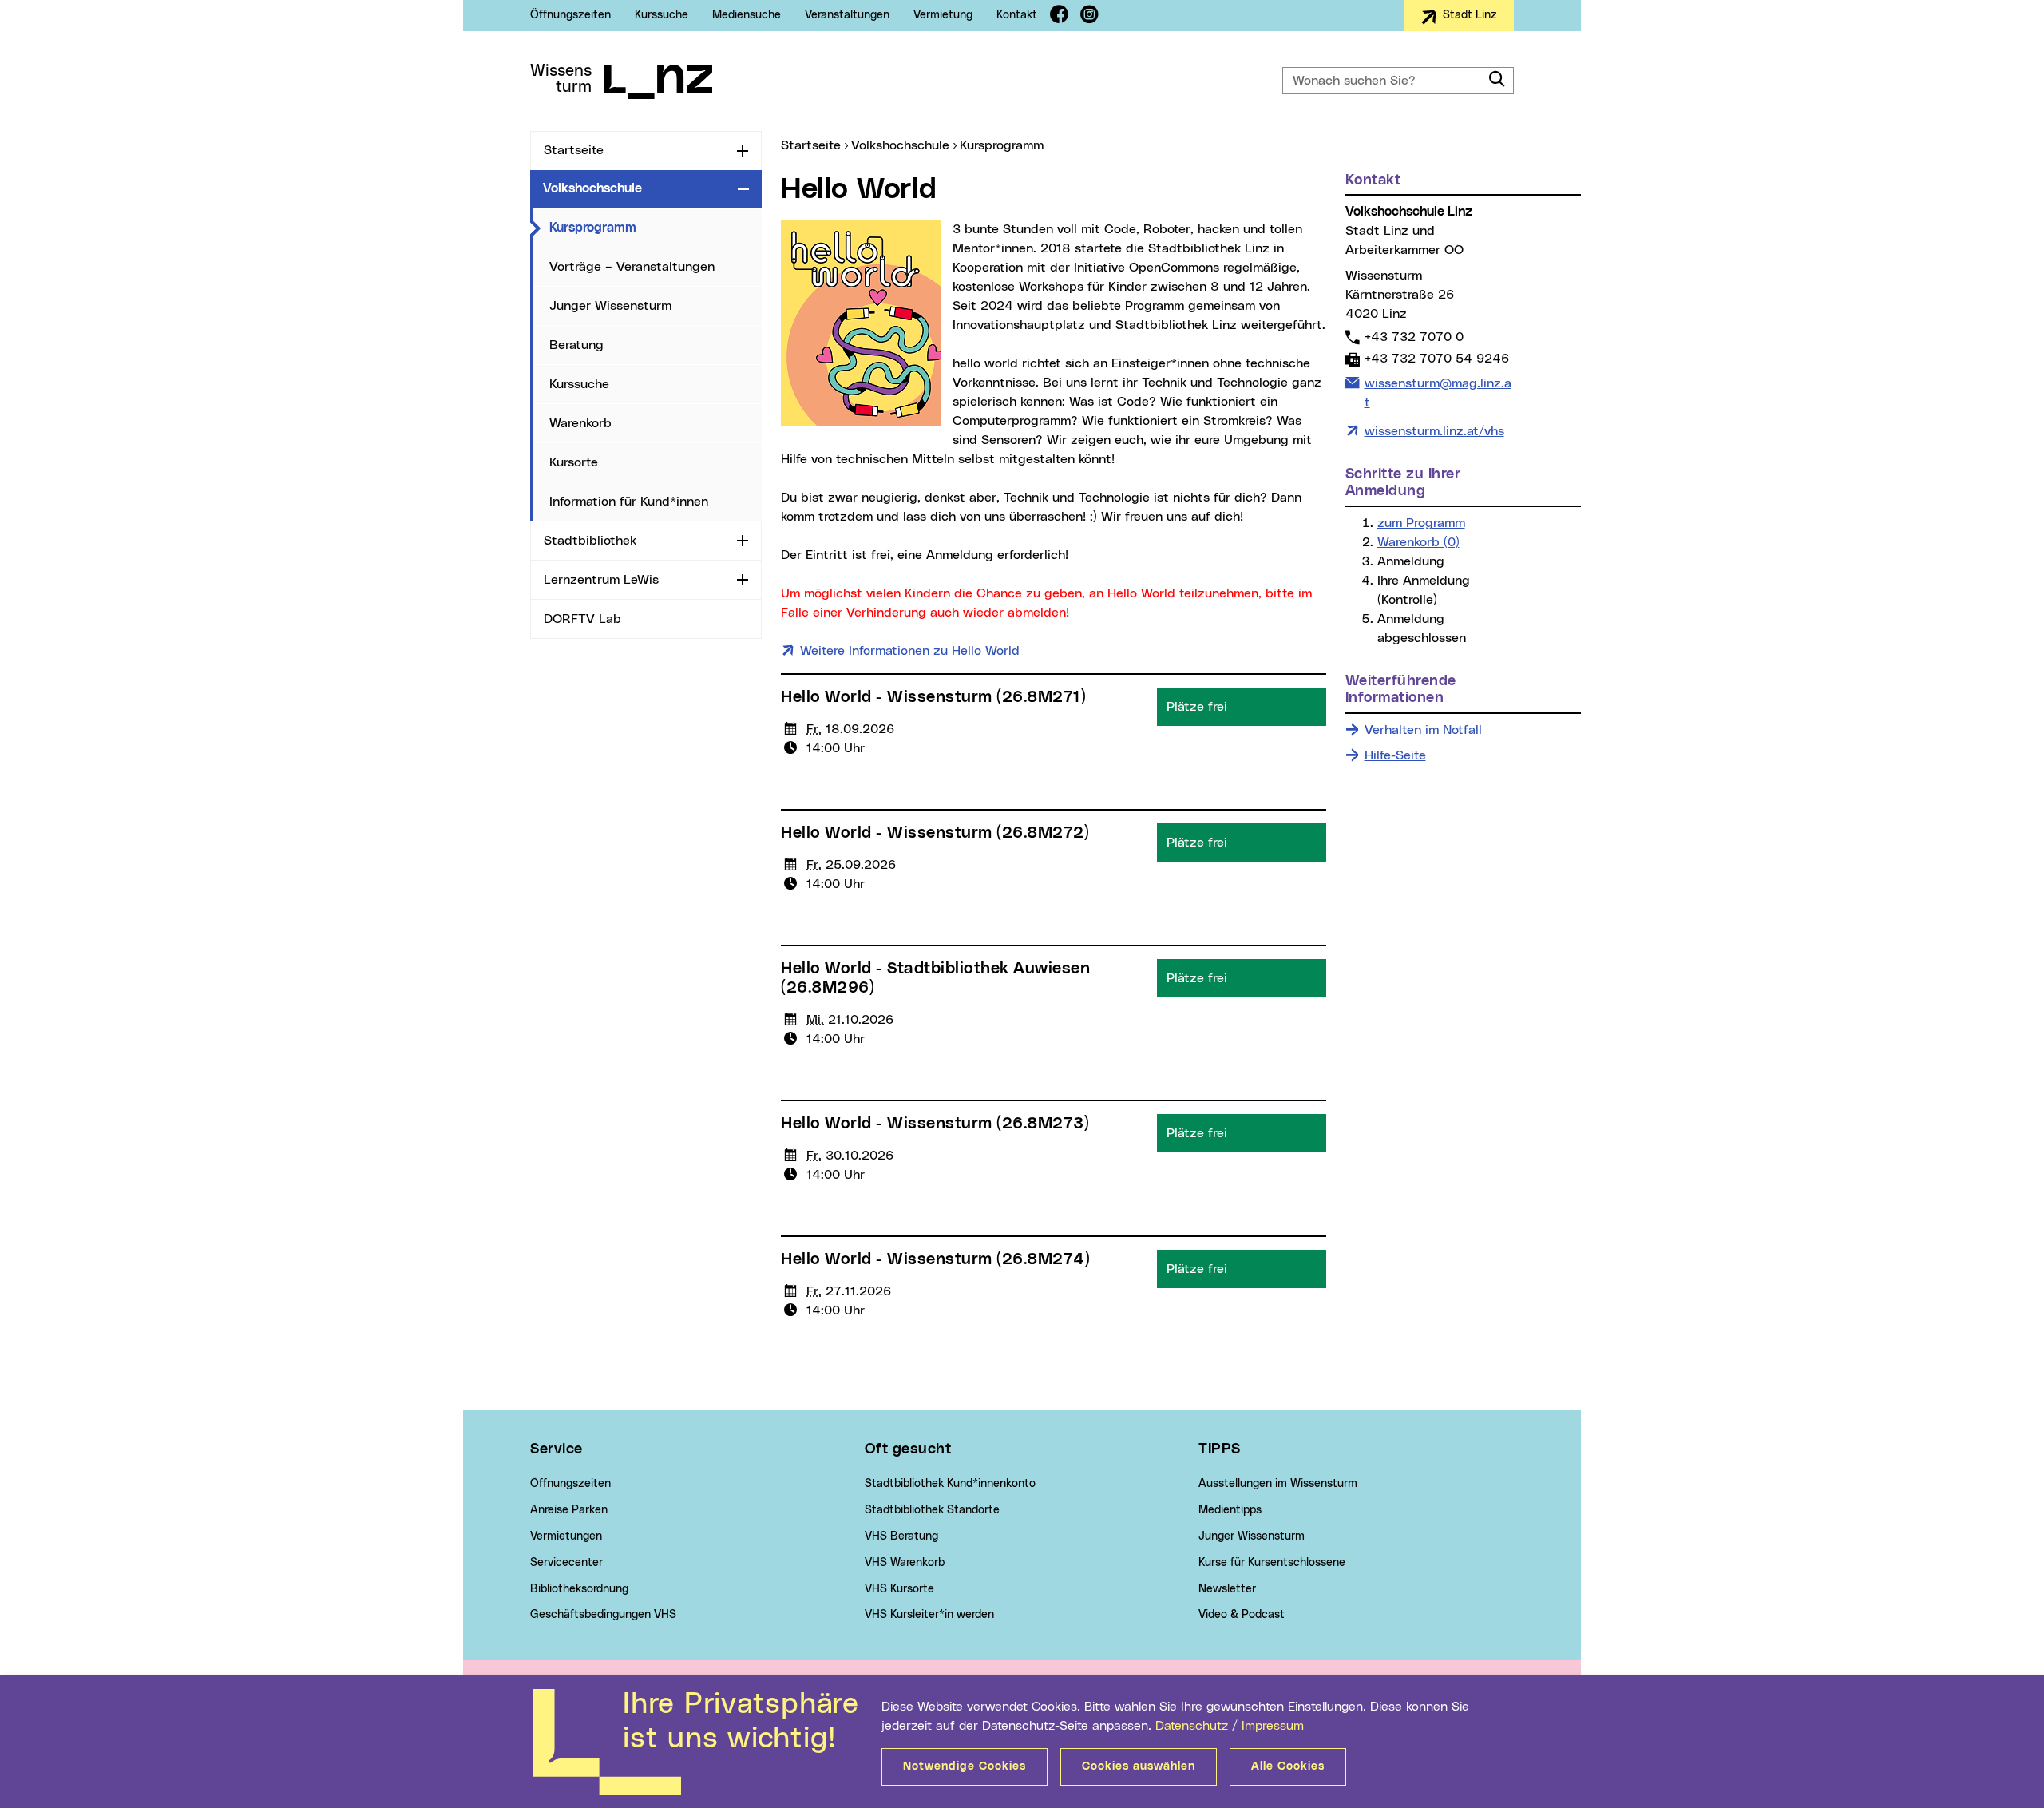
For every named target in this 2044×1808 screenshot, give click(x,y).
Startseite (574, 150)
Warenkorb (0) (1418, 542)
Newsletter (1227, 1589)
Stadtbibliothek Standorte (932, 1510)
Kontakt (1017, 15)
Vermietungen (566, 1536)
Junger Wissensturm (610, 306)
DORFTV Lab (582, 619)
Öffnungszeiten (570, 15)
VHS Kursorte (899, 1589)
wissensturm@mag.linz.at (1438, 393)
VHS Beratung (901, 1536)
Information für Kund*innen (629, 502)
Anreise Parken (569, 1510)
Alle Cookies (1288, 1766)
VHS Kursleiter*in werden (929, 1615)
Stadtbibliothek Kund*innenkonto (950, 1484)
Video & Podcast (1242, 1615)
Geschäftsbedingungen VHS (603, 1615)
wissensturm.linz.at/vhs (1434, 431)
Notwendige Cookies (965, 1766)
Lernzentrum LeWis (601, 580)
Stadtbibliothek (590, 541)
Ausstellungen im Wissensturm (1278, 1484)
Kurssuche (662, 15)
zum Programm (1421, 523)
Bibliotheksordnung (579, 1589)
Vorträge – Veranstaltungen (632, 267)
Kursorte (574, 462)
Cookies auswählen (1139, 1766)
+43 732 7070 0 (1414, 337)
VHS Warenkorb (905, 1563)
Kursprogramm (656, 227)
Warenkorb (580, 423)
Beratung (576, 345)
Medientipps (1230, 1510)
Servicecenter (566, 1563)
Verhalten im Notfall (1423, 730)
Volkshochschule (592, 188)
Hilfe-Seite (1395, 755)
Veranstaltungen (847, 15)
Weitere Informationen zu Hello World (910, 651)
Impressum (1273, 1726)
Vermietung (943, 15)
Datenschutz (1192, 1726)
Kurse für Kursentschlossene (1272, 1563)
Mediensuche (747, 15)
